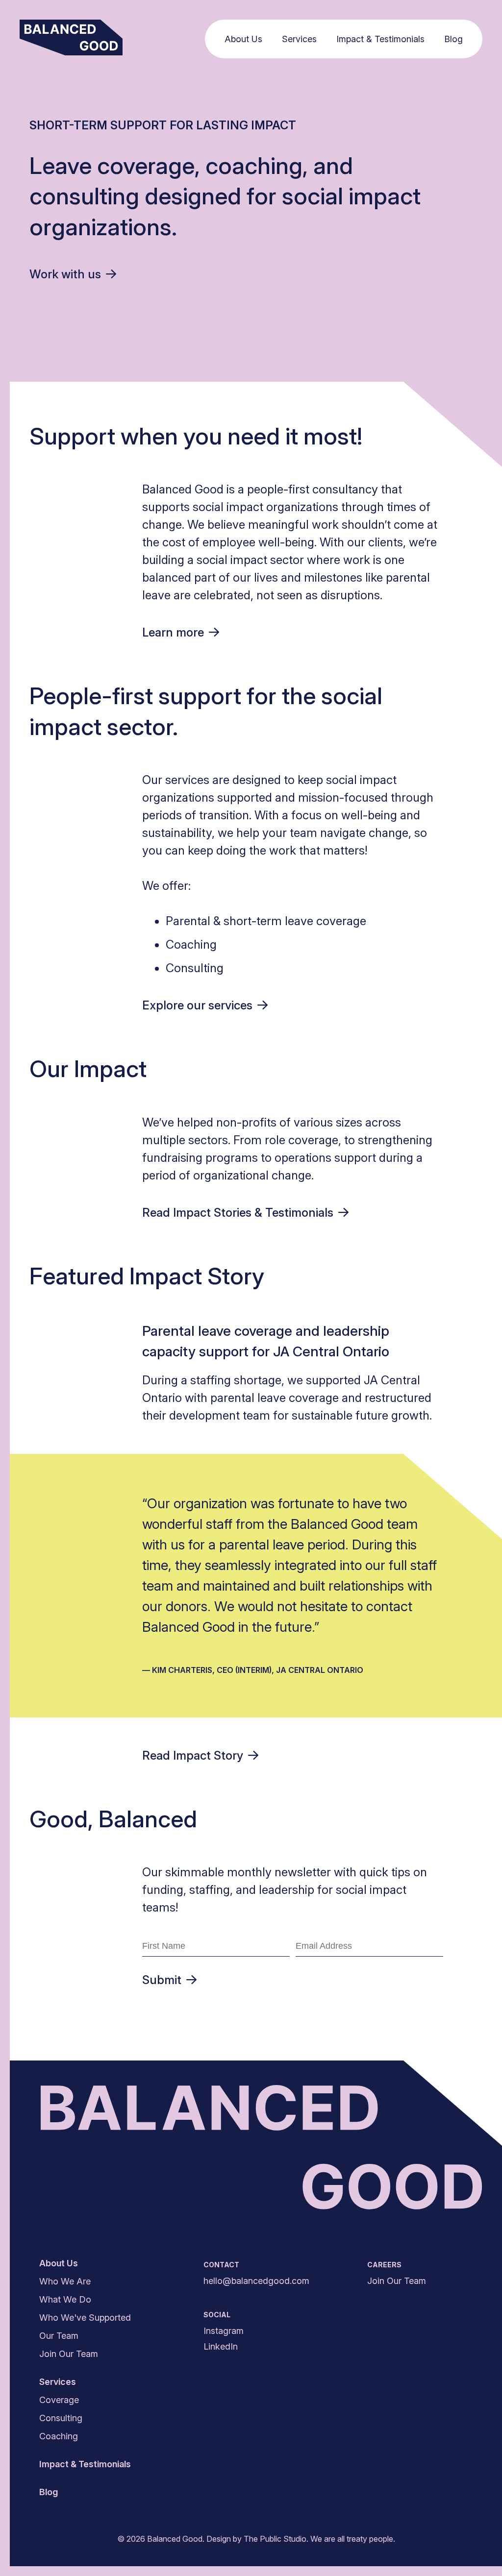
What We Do (65, 2299)
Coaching (59, 2436)
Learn (173, 632)
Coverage (59, 2400)
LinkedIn (221, 2346)
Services (299, 39)
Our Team (59, 2336)
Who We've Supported (85, 2318)
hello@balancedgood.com (256, 2281)
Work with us (65, 274)
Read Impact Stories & (238, 1213)
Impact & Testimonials (380, 39)
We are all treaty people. (353, 2539)
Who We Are (65, 2281)
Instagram (224, 2331)
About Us (243, 39)
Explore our (197, 1005)
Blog (453, 39)
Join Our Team (69, 2354)
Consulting (61, 2418)
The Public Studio (275, 2539)
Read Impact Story (193, 1755)
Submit (162, 1980)
